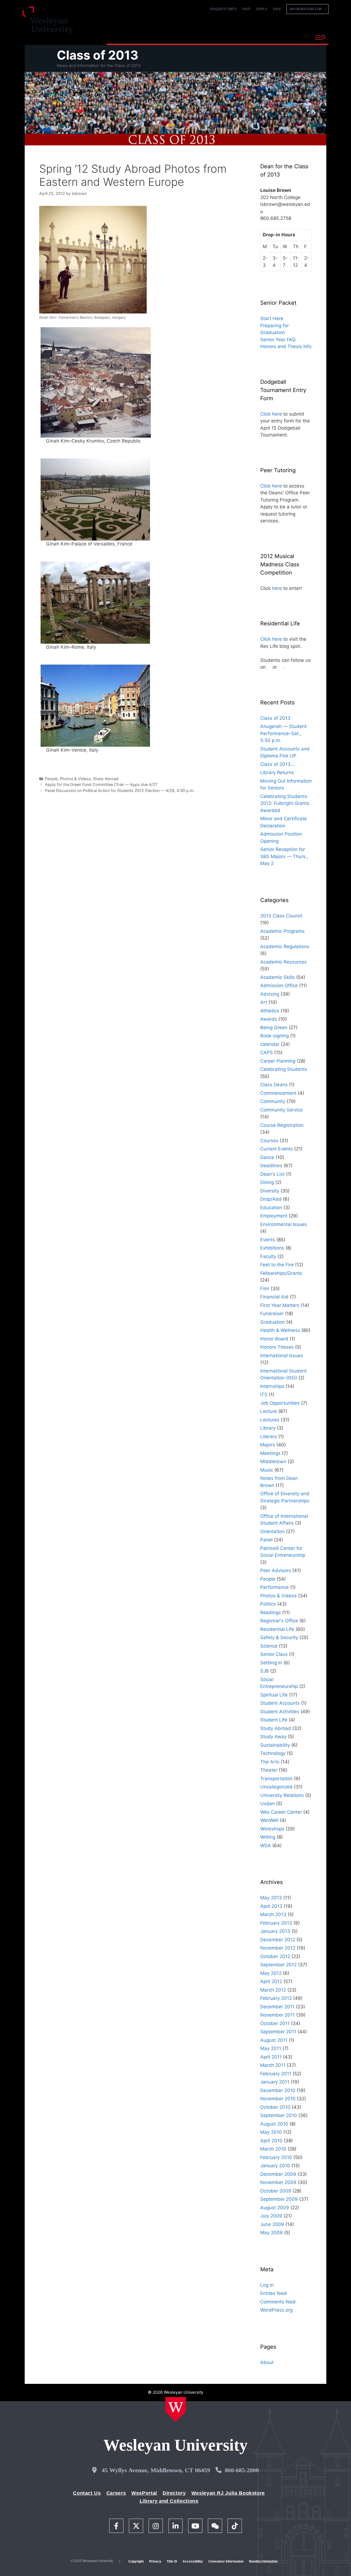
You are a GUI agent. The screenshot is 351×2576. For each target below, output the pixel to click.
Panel (266, 1540)
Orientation (272, 1531)
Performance (274, 1587)
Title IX (172, 2561)
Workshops (272, 1829)
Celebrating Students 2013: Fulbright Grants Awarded (285, 803)
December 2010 (278, 2090)
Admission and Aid (210, 37)
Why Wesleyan (126, 37)
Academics (166, 37)
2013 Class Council (281, 916)
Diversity (270, 1191)
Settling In (271, 1663)
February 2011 (276, 2074)
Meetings (270, 1453)
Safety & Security (279, 1637)
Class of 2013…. (278, 764)
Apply (262, 9)
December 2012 (278, 1940)
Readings (271, 1612)
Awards (269, 1019)
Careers (116, 2493)
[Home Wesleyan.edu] (176, 2409)
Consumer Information (226, 2561)
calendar (270, 1044)
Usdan (268, 1804)
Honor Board (274, 1339)
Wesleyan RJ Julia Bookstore (228, 2493)
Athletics (270, 1011)
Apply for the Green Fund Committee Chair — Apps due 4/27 (101, 784)
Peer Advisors (276, 1570)
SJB (264, 1671)
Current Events (277, 1149)
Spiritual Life (274, 1695)
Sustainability (275, 1745)
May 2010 (271, 2132)
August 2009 (275, 2208)
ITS (264, 1395)
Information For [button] (307, 9)
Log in (267, 2285)
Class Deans (274, 1085)
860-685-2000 (242, 2470)
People (51, 779)
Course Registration (282, 1125)
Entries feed (274, 2293)
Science (269, 1646)
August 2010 (274, 2124)
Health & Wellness (280, 1330)
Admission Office (279, 985)
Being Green (274, 1027)
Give (277, 9)
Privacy (155, 2561)
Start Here (272, 318)
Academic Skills (278, 977)
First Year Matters (280, 1305)
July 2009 (271, 2216)
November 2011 (278, 2015)
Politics (268, 1604)
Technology (273, 1753)
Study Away (273, 1737)
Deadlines (271, 1166)
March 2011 (273, 2065)
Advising (270, 994)
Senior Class (274, 1654)
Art (264, 1002)
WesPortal (144, 2493)
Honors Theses (277, 1347)
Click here (271, 414)
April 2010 (271, 2141)
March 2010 (273, 2149)
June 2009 (272, 2224)
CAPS (267, 1052)
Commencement (278, 1093)
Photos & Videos (75, 779)
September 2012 (278, 1965)
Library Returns (277, 772)
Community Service (281, 1110)
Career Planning (278, 1061)
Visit (246, 9)
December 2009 (278, 2174)
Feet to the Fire (277, 1265)
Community (273, 1101)
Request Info (223, 9)
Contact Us (87, 2493)
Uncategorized (276, 1787)
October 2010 (275, 2107)
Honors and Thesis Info (286, 346)
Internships (272, 1386)
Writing (268, 1837)
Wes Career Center (281, 1812)
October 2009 (276, 2191)
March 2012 (273, 1990)
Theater (269, 1770)
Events (268, 1240)
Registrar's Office (279, 1621)
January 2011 (275, 2082)
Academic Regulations (285, 947)
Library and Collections (169, 2501)
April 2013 (271, 1906)
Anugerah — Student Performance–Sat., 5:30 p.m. (283, 733)
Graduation (273, 1322)
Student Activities (280, 1712)
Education (271, 1208)
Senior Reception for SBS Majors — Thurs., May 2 (284, 856)
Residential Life (277, 1629)
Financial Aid (274, 1297)
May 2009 (271, 2233)
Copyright (136, 2561)
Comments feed (278, 2302)
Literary (269, 1437)
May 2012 (271, 1973)
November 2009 (278, 2182)
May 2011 (271, 2048)
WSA (266, 1846)
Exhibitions (272, 1248)
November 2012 (278, 1948)
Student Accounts (280, 1703)
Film (265, 1289)
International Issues (282, 1356)
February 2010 (276, 2157)
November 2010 (278, 2099)
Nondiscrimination (263, 2561)
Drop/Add (271, 1199)
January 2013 (275, 1931)
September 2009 (279, 2199)
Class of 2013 (98, 55)
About (297, 37)
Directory (174, 2493)
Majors (268, 1445)
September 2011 (278, 2032)
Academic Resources (283, 962)
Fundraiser (272, 1314)
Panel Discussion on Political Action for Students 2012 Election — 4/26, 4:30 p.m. (120, 790)
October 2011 (275, 2023)
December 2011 (277, 2007)
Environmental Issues (284, 1224)
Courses (269, 1141)
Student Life (274, 1720)
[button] (320, 38)
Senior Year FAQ (278, 340)
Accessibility (193, 2561)
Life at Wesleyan (261, 37)
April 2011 (271, 2057)
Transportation (276, 1779)
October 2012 (275, 1956)
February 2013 (276, 1923)
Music (267, 1470)
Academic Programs (282, 931)
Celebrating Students (284, 1069)
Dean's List (272, 1174)
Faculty (268, 1256)
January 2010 (275, 2166)
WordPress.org (276, 2310)
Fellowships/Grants (281, 1273)
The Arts (270, 1762)
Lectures (270, 1420)
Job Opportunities (280, 1403)
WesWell (269, 1820)
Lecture (269, 1411)
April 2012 (271, 1981)
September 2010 (279, 2115)
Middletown (273, 1461)
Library (268, 1428)
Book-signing (274, 1036)
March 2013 (273, 1914)
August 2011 (274, 2040)
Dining (267, 1182)
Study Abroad (106, 779)
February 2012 (276, 1998)
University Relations (282, 1795)
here (277, 588)
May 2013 (271, 1898)
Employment (274, 1216)
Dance (267, 1157)
